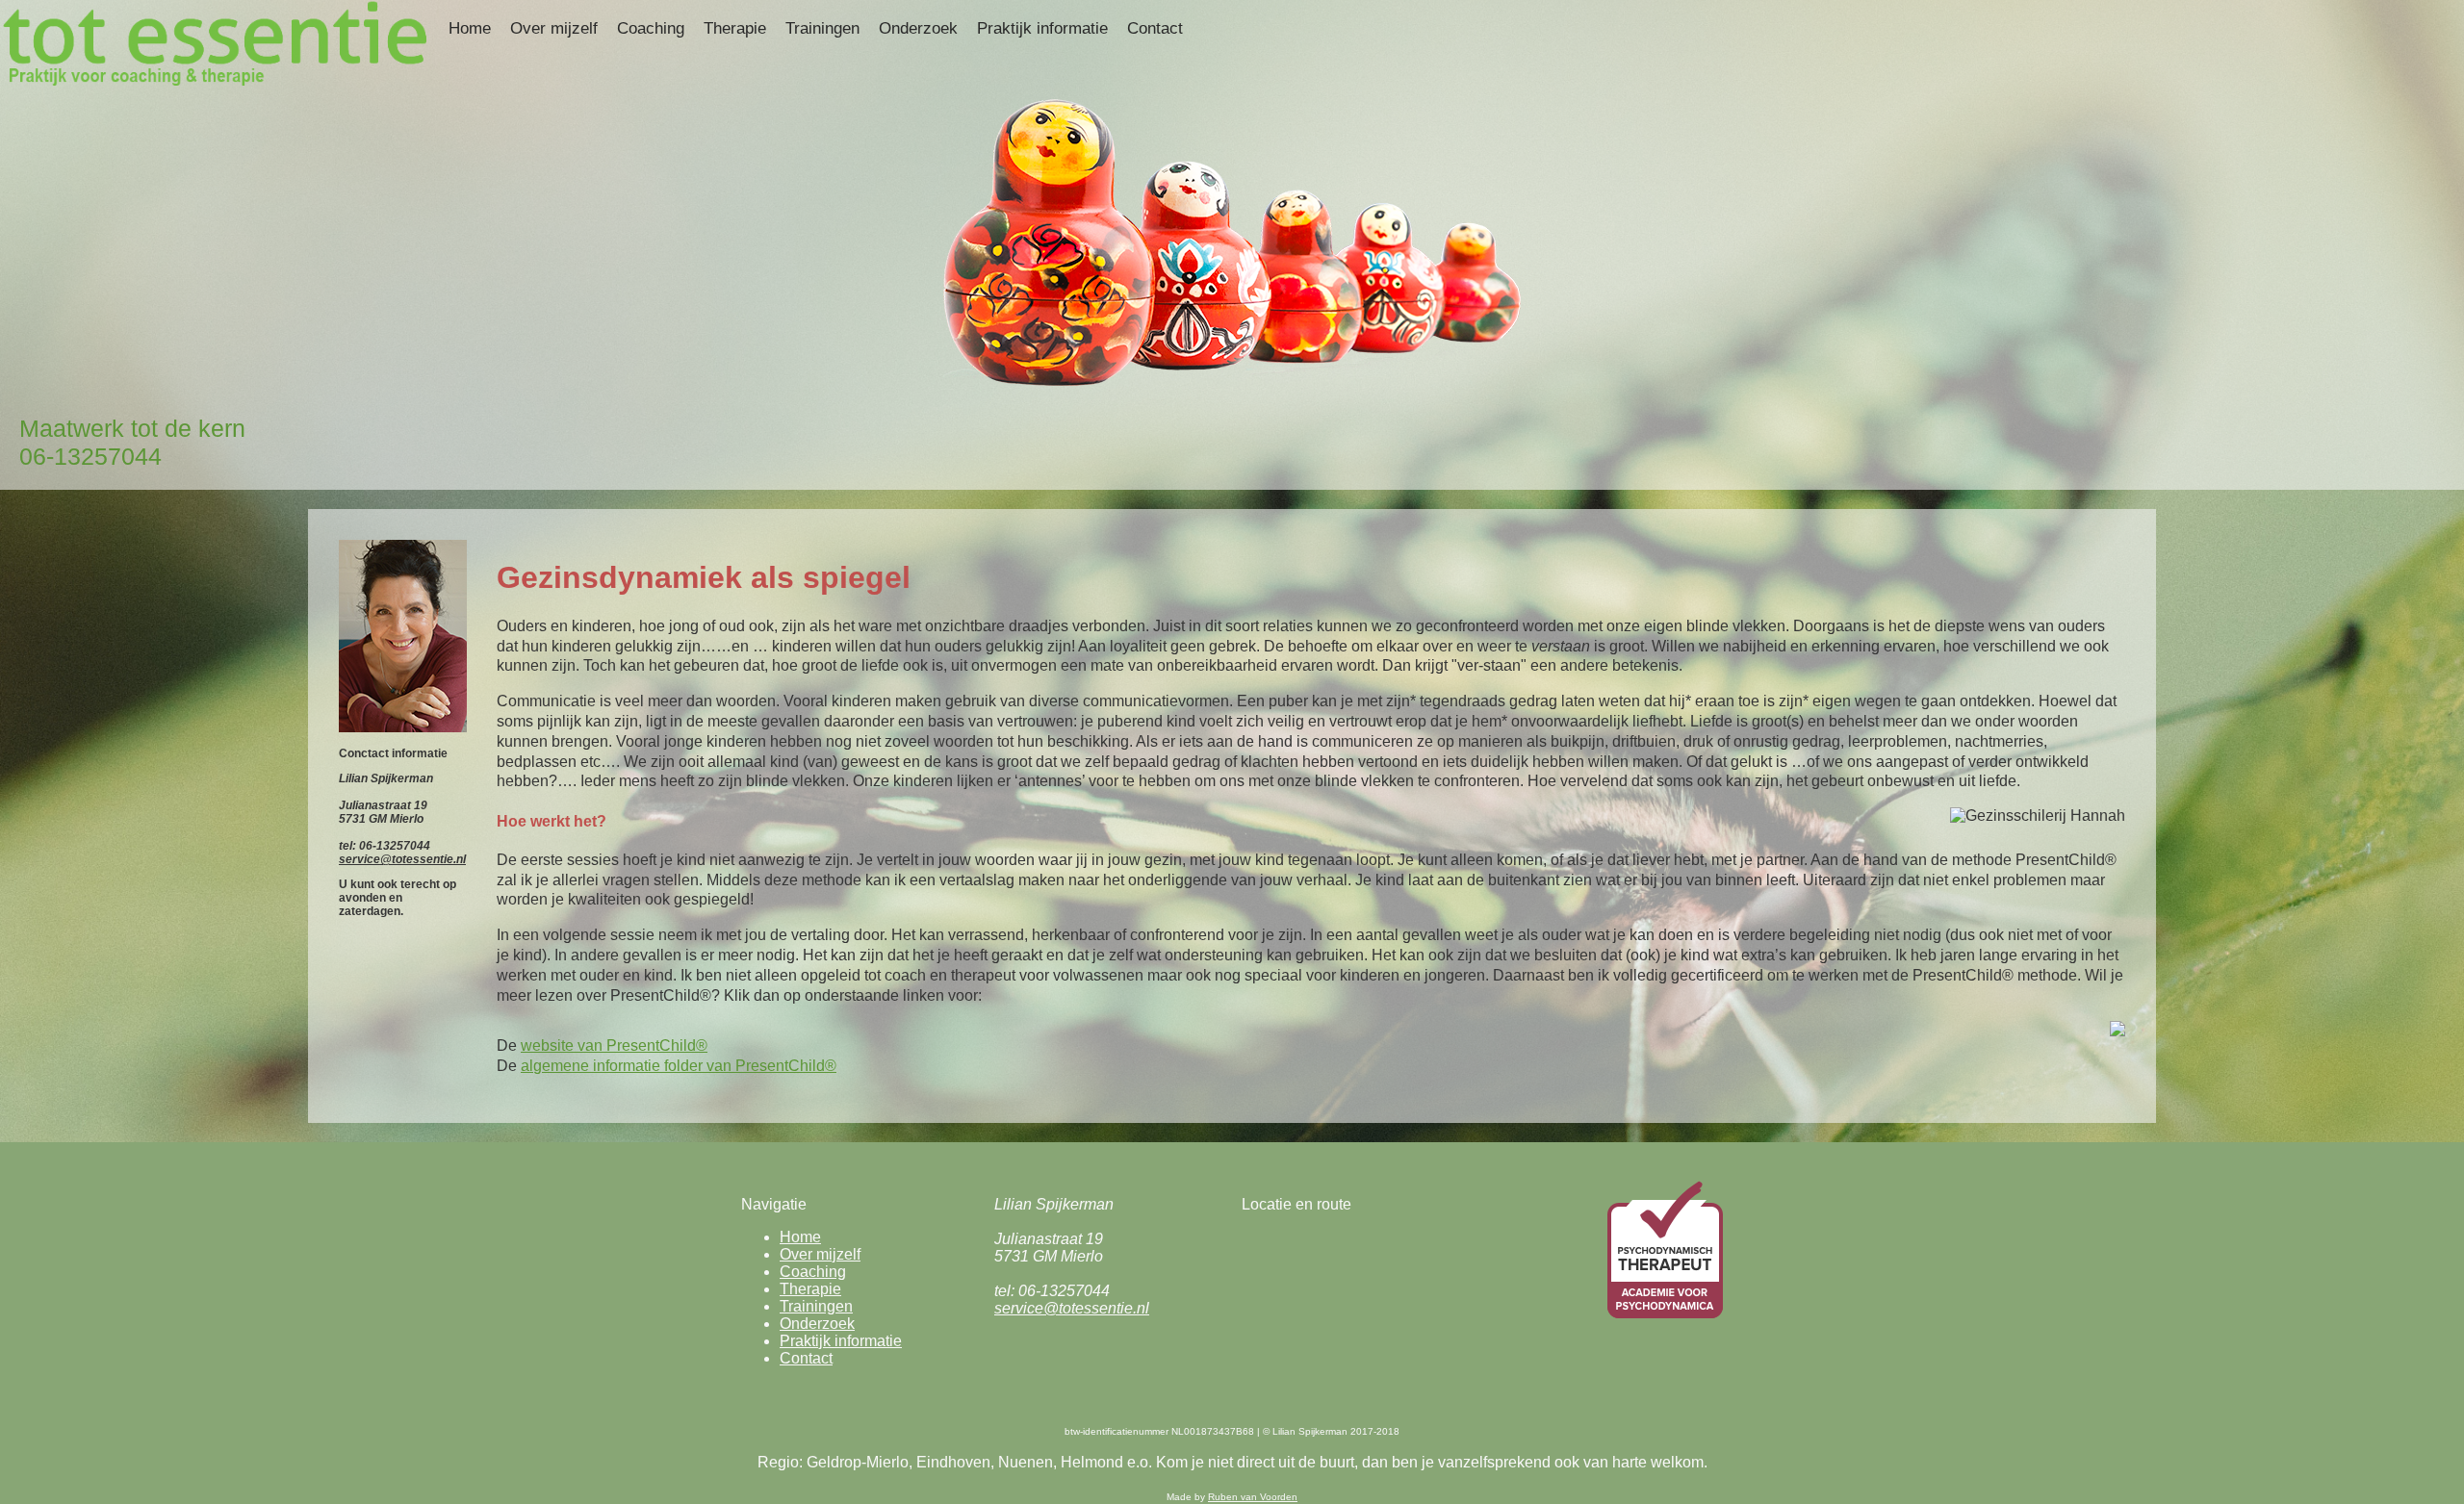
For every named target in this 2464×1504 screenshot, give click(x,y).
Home (470, 28)
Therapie (735, 28)
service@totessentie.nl (402, 859)
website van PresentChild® (614, 1045)
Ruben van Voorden (1253, 1497)
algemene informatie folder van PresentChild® (679, 1066)
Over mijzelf (554, 28)
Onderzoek (918, 28)
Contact (1155, 28)
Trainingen (822, 28)
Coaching (651, 28)
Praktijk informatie (1042, 28)
